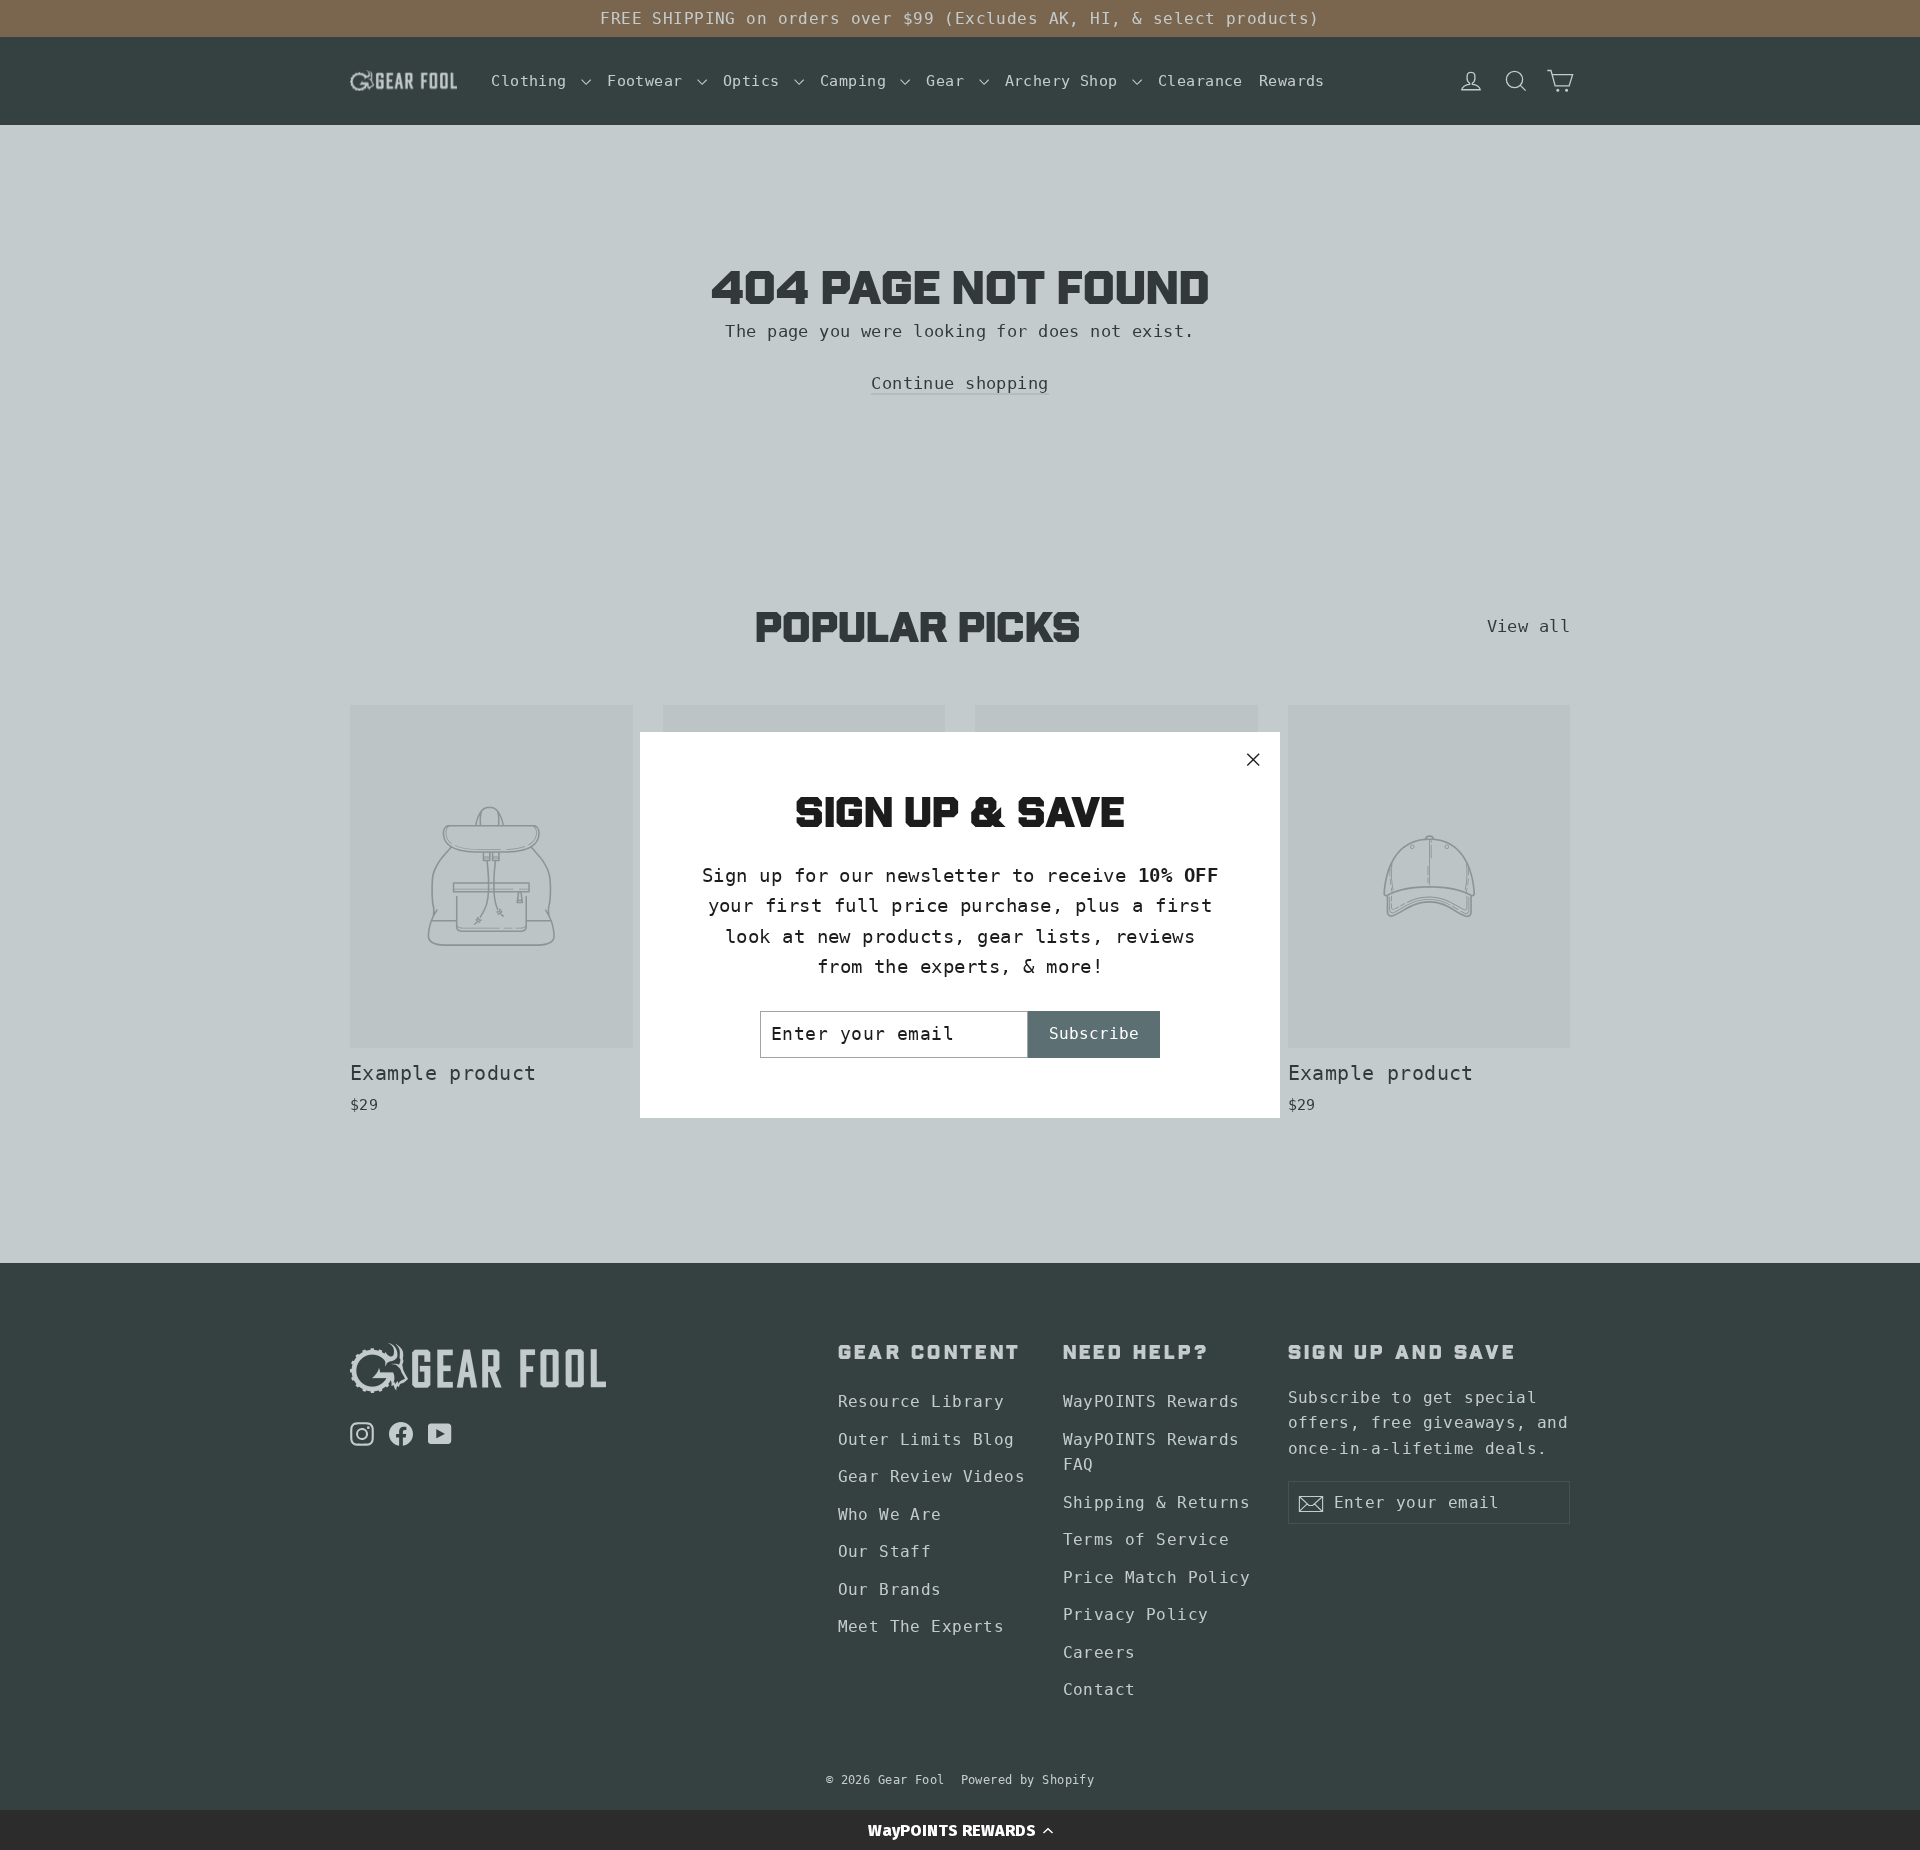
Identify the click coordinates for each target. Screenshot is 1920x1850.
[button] (960, 1830)
